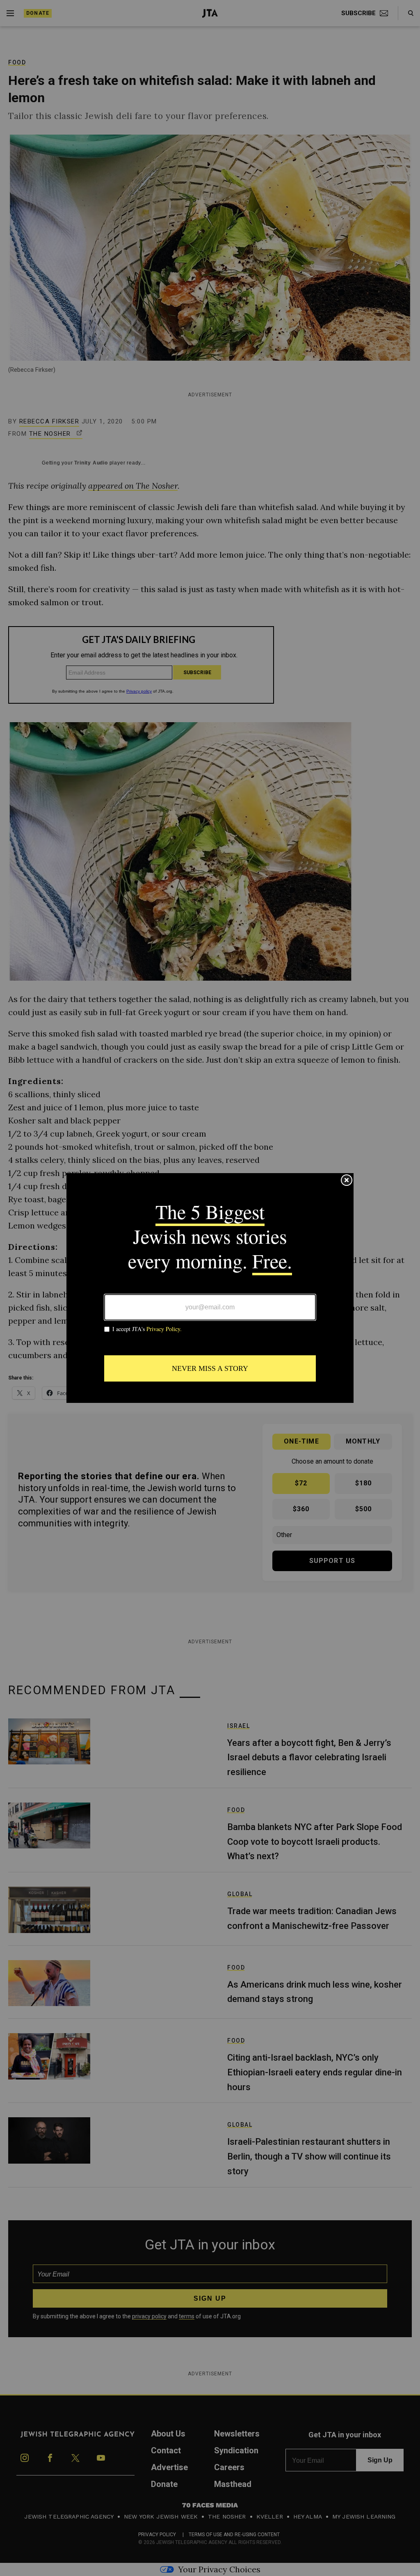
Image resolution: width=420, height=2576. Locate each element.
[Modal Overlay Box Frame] (210, 1288)
